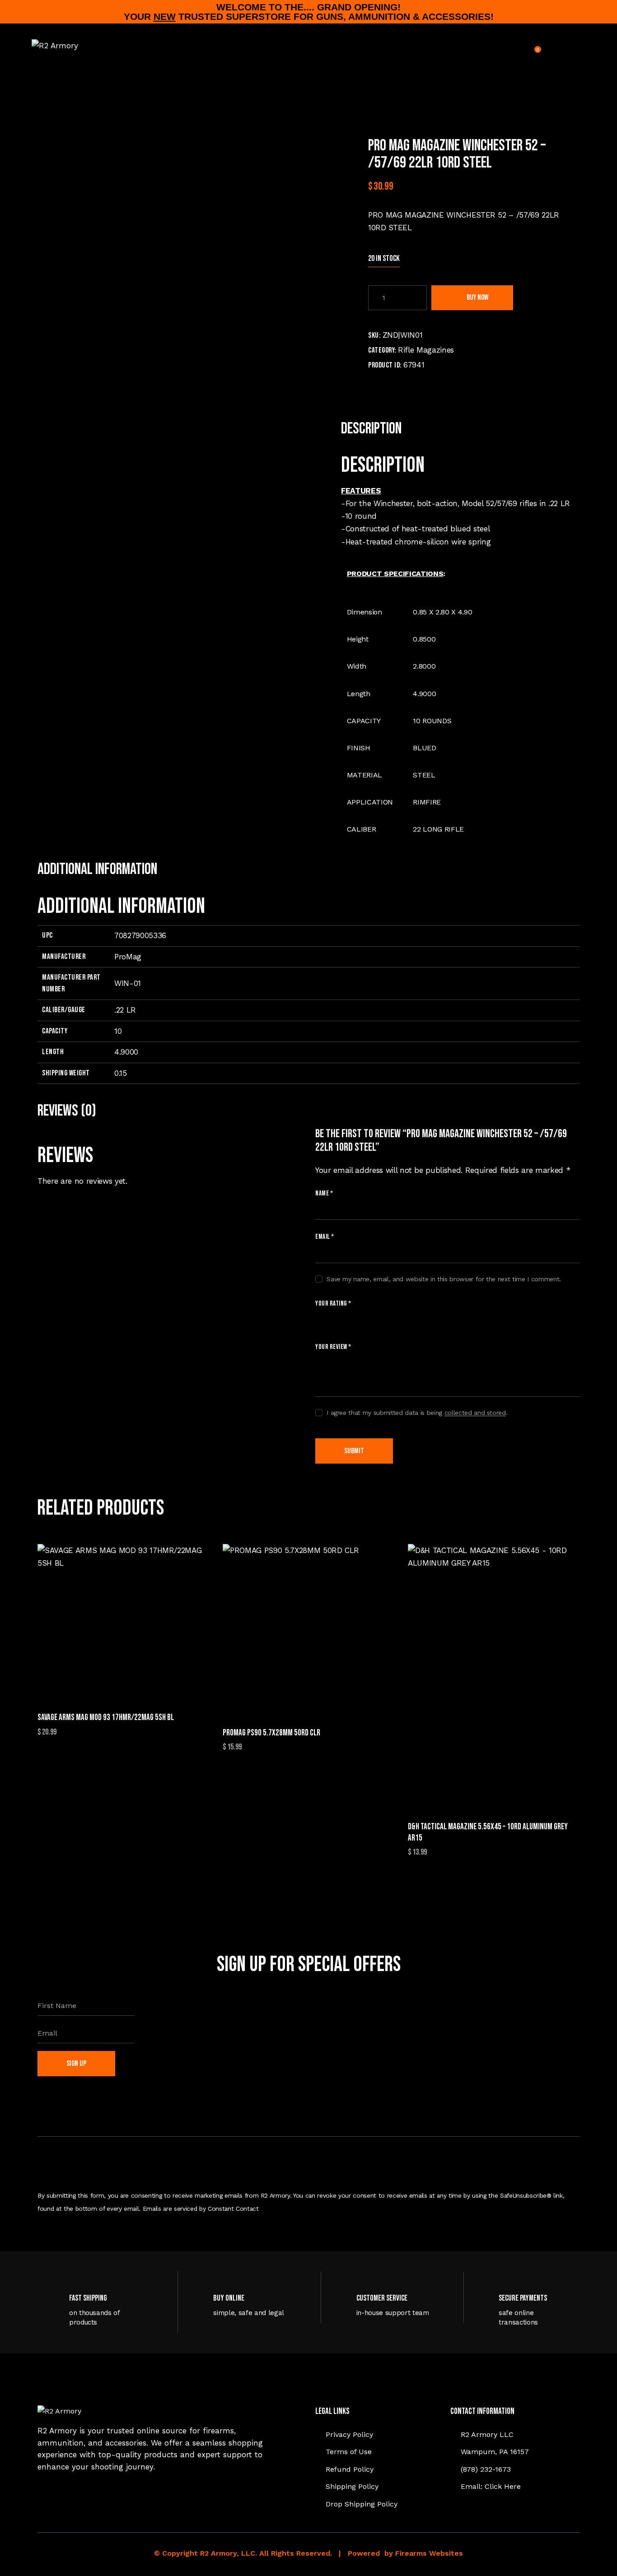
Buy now (477, 298)
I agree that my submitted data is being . (417, 1413)
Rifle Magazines (426, 350)
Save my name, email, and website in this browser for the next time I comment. (444, 1279)
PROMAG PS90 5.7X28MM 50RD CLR (271, 1733)
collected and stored (475, 1413)
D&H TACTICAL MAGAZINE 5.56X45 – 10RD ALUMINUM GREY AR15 (488, 1832)
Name (324, 1193)
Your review (333, 1347)
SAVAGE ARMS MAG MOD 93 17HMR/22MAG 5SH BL (106, 1718)
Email (325, 1237)
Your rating (333, 1304)
